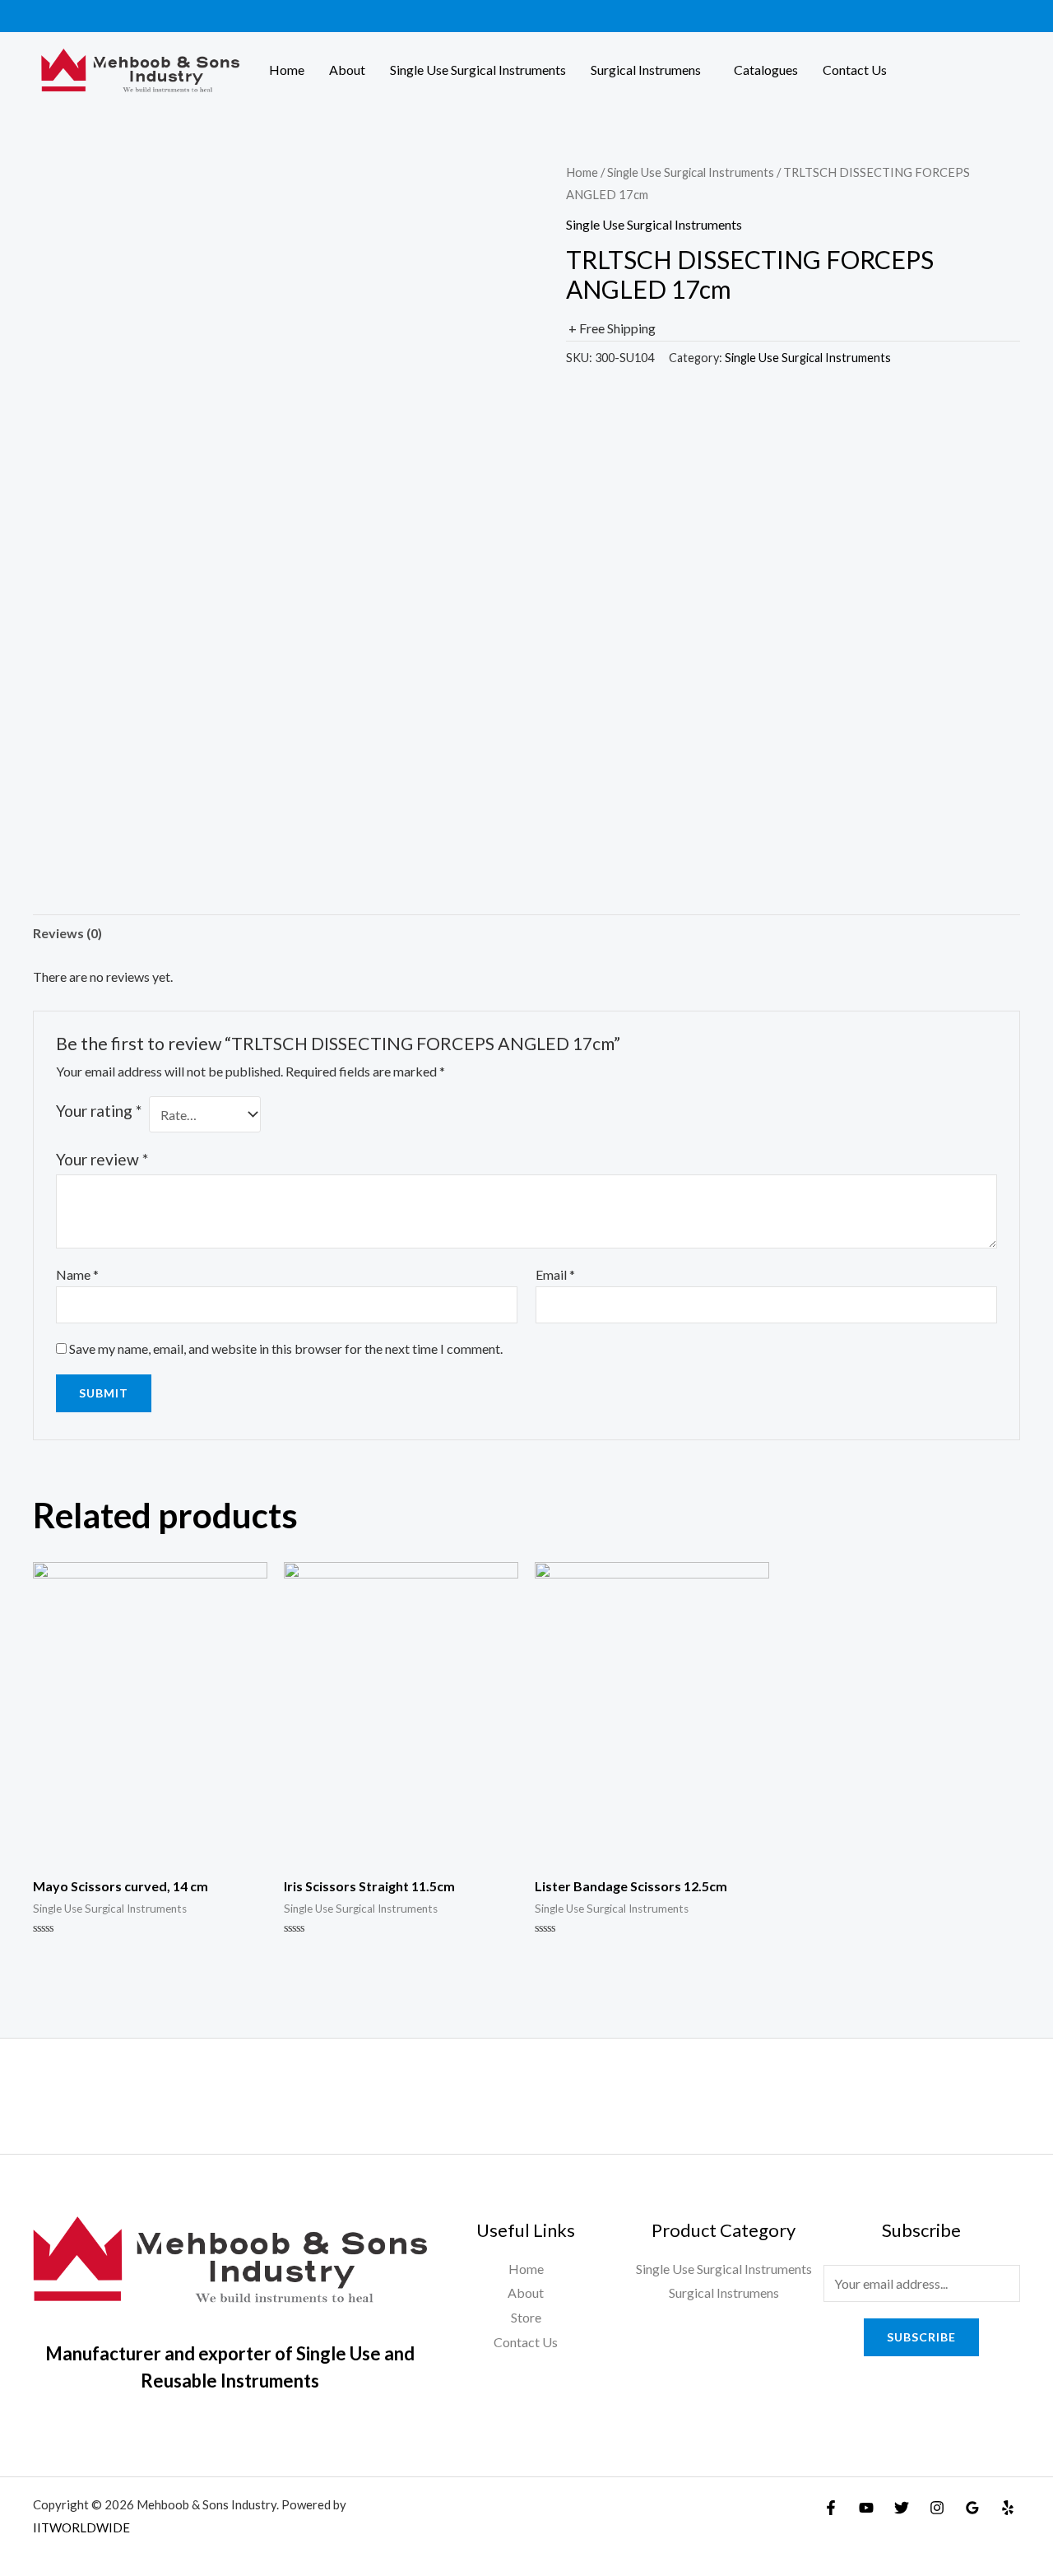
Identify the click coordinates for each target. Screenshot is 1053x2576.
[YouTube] (866, 2508)
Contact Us (855, 70)
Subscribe (921, 2337)
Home (287, 70)
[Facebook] (831, 2508)
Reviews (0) (67, 933)
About (347, 70)
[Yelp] (1008, 2508)
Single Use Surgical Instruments (478, 70)
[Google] (972, 2508)
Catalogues (766, 70)
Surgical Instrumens (646, 70)
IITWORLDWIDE (81, 2527)
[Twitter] (902, 2508)
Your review (102, 1159)
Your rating (99, 1111)
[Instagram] (937, 2508)
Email (555, 1274)
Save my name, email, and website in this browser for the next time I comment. (286, 1348)
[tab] (67, 933)
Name (77, 1274)
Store (526, 2317)
